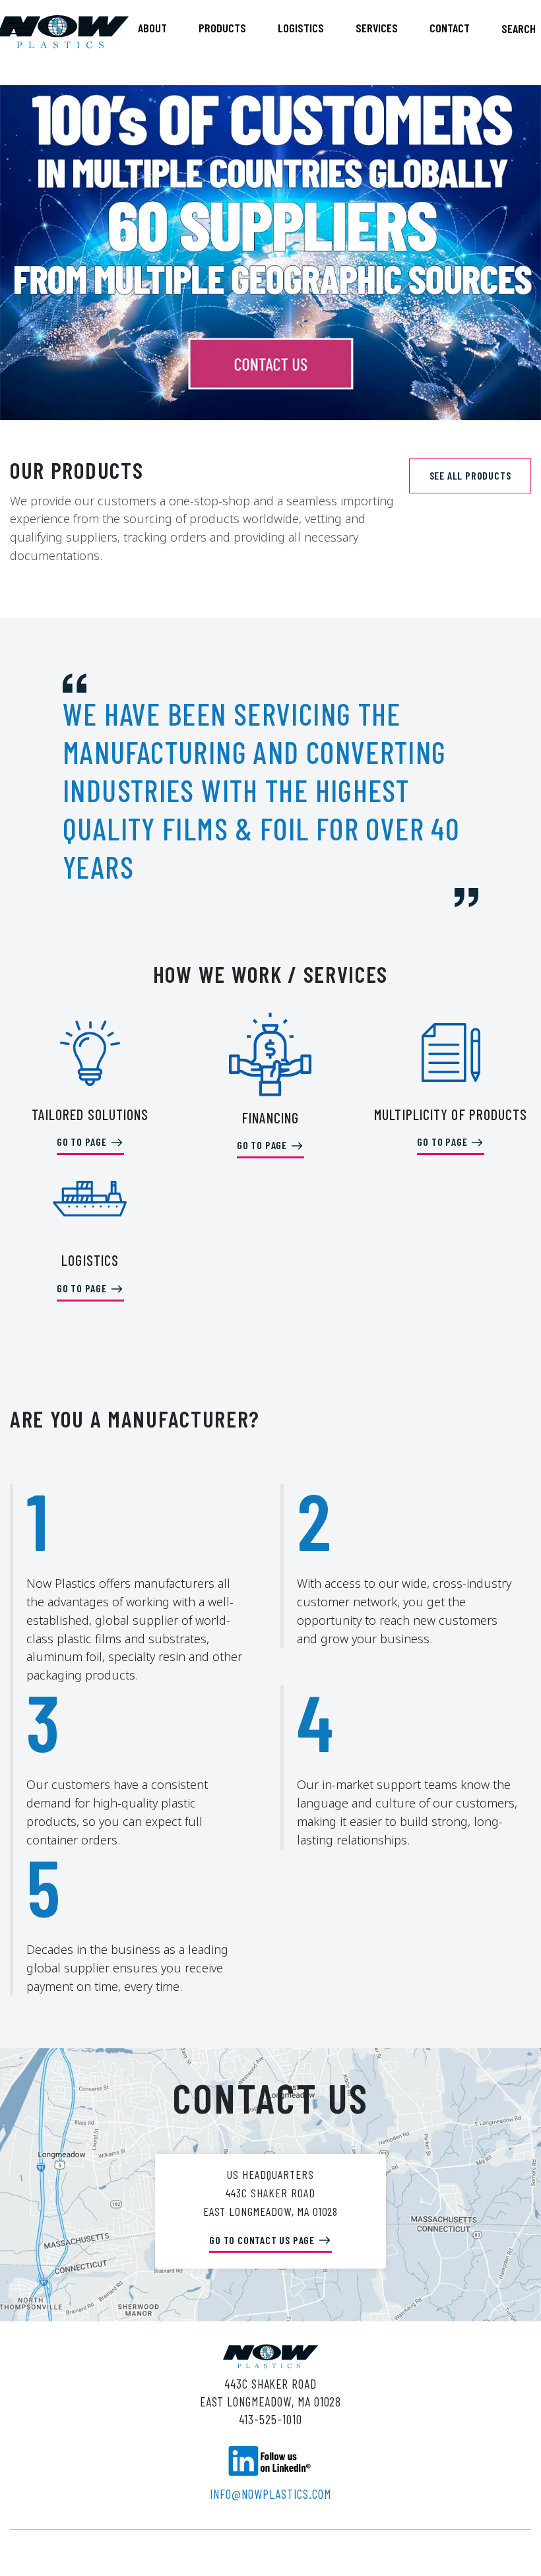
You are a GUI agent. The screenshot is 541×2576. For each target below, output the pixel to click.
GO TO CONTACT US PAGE (263, 2240)
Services (377, 28)
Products (222, 28)
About (152, 28)
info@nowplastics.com (270, 2494)
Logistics (301, 28)
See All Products (470, 475)
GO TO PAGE (83, 1142)
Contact (450, 28)
